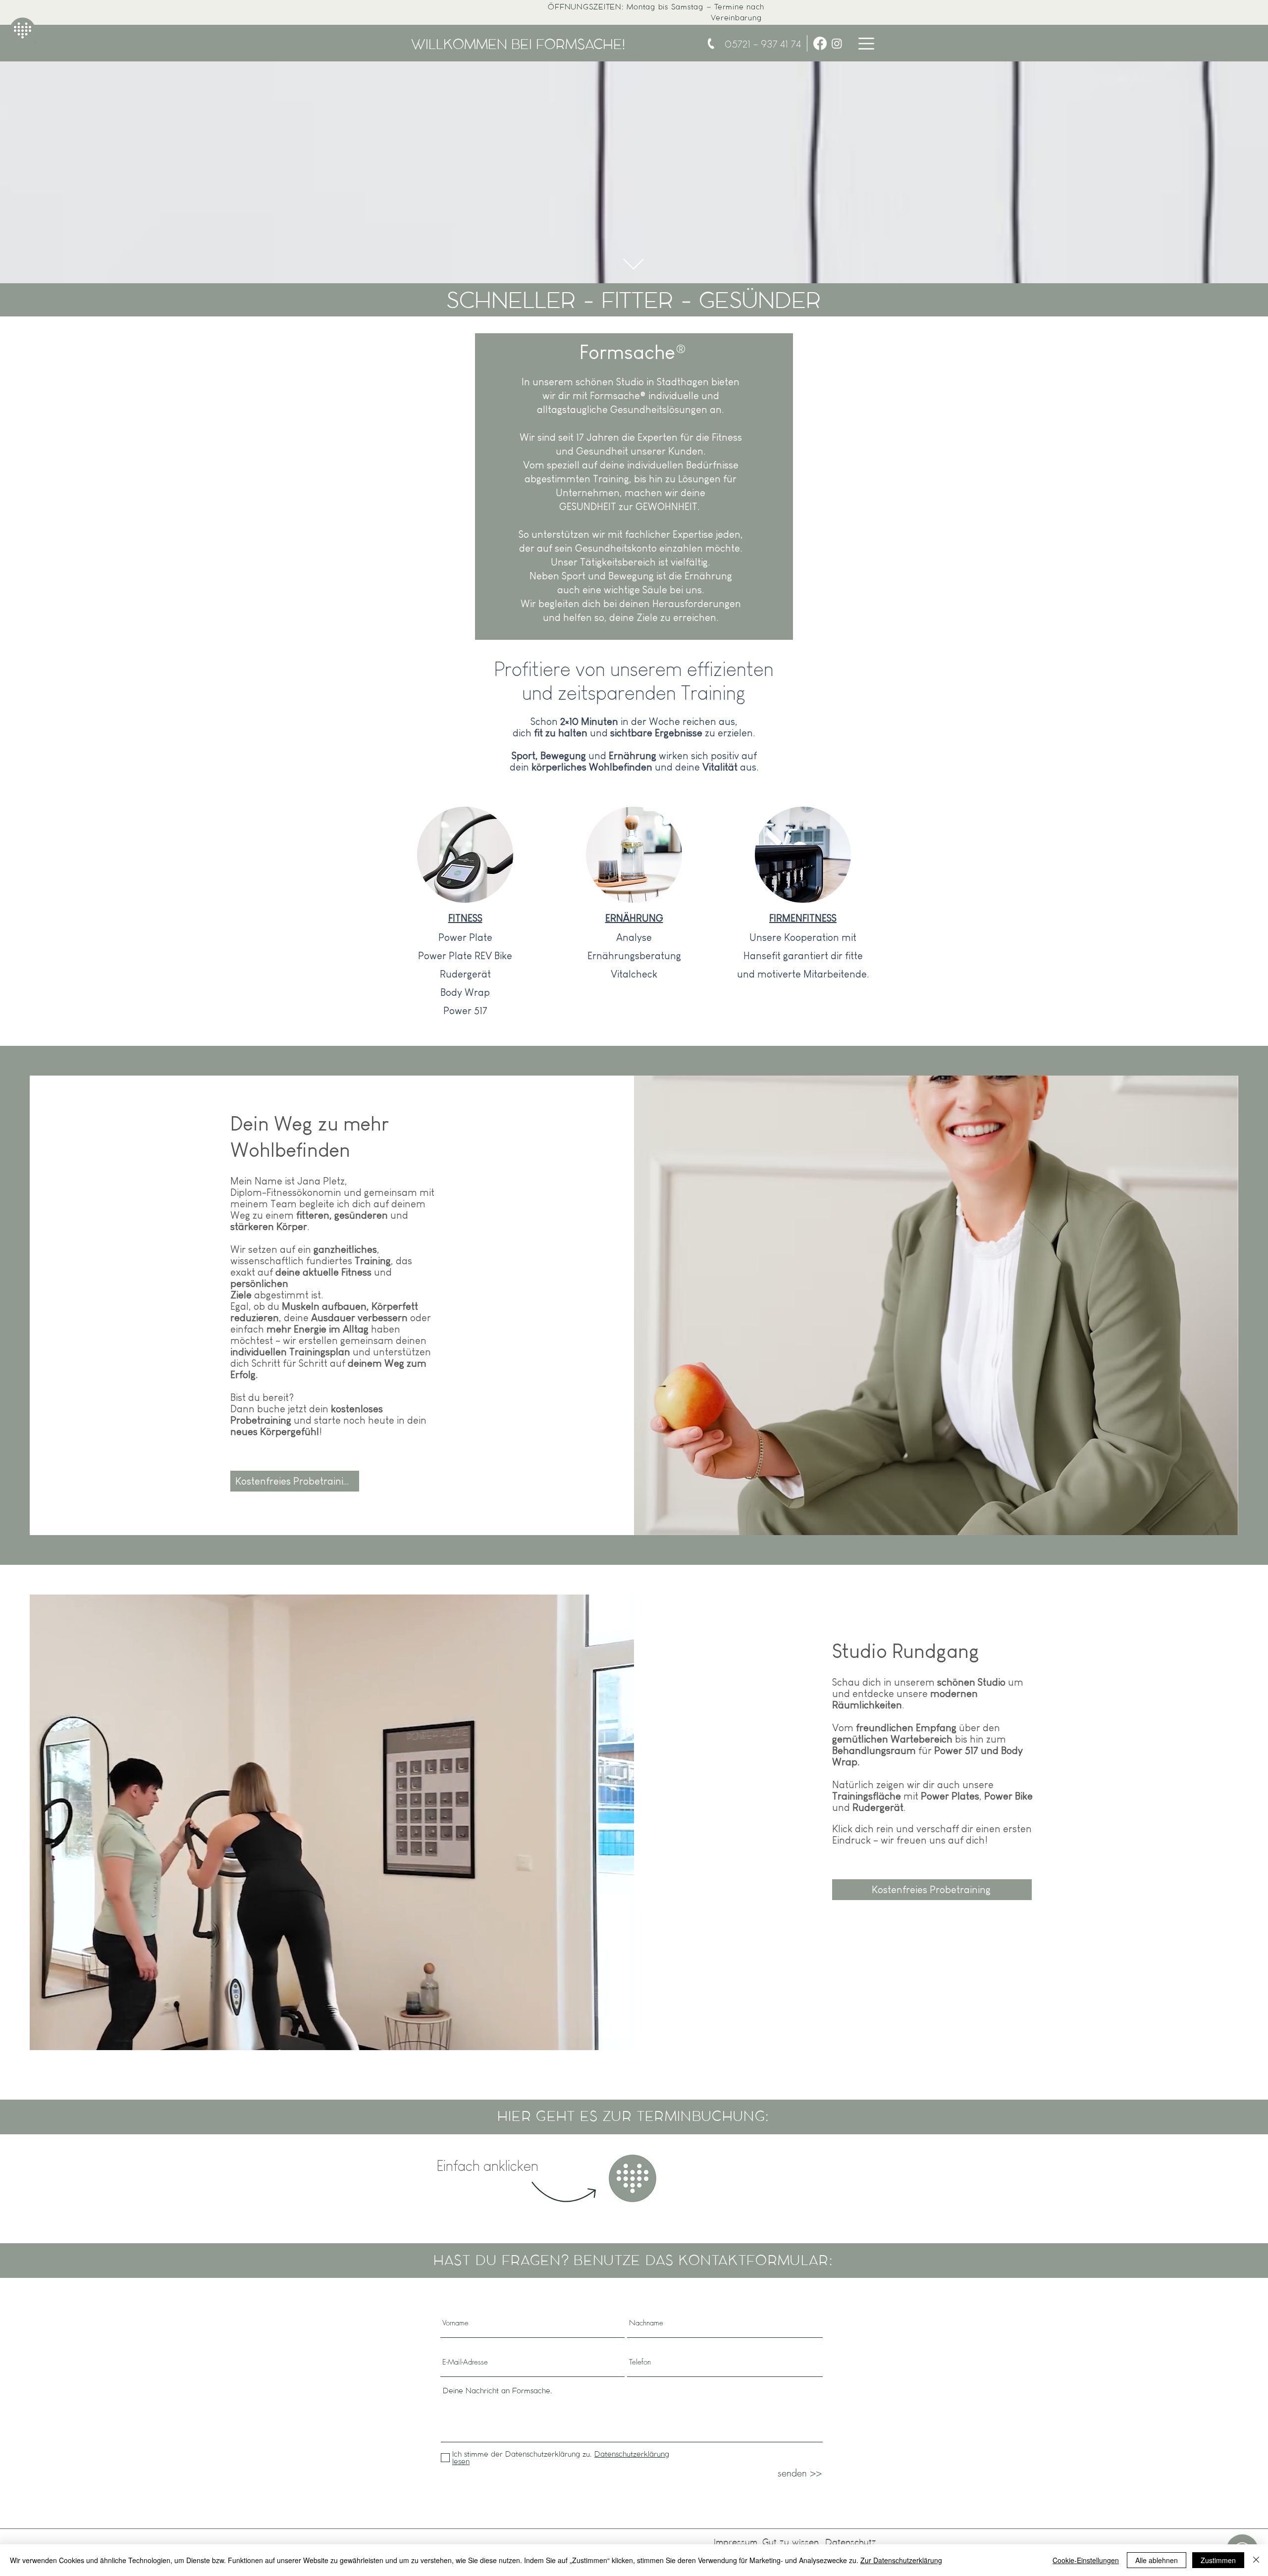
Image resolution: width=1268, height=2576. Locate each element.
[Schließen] (1256, 2560)
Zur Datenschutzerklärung (901, 2560)
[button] (866, 44)
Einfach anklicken (487, 2166)
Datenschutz (851, 2542)
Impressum (736, 2542)
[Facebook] (820, 43)
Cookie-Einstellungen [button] (1086, 2560)
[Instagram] (837, 43)
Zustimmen (1218, 2560)
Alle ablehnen (1157, 2560)
